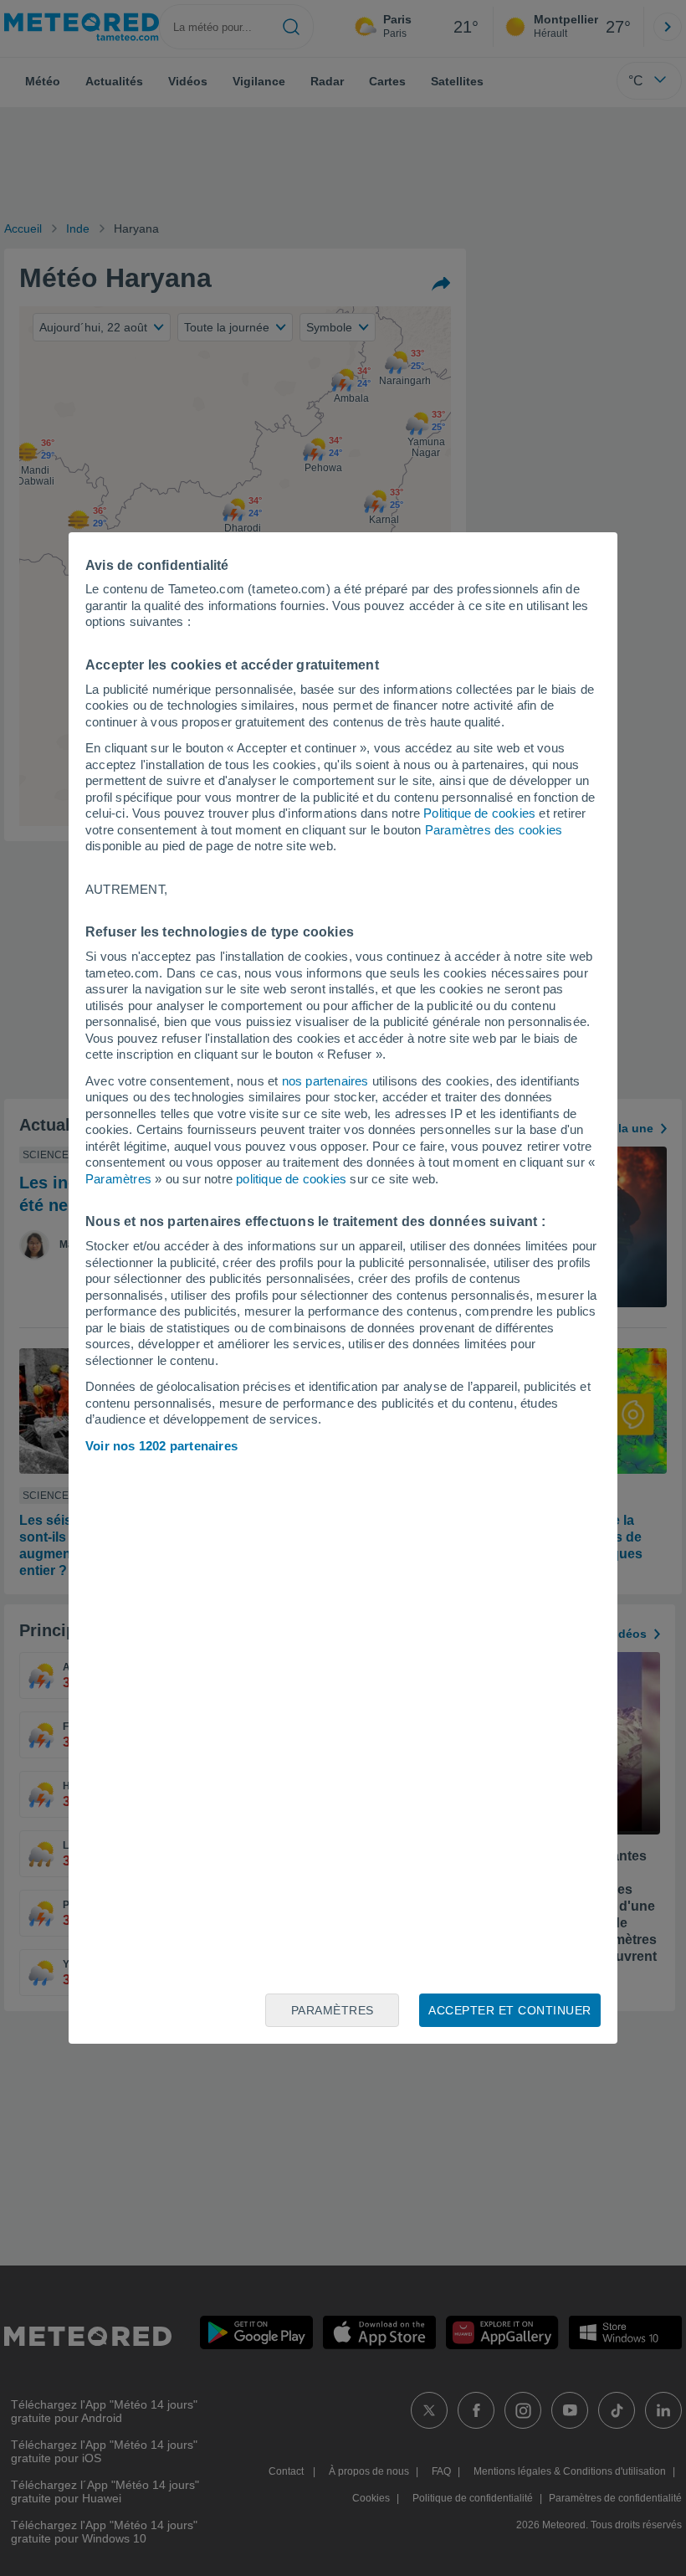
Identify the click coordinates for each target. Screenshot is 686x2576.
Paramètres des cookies (494, 830)
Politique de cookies (479, 813)
